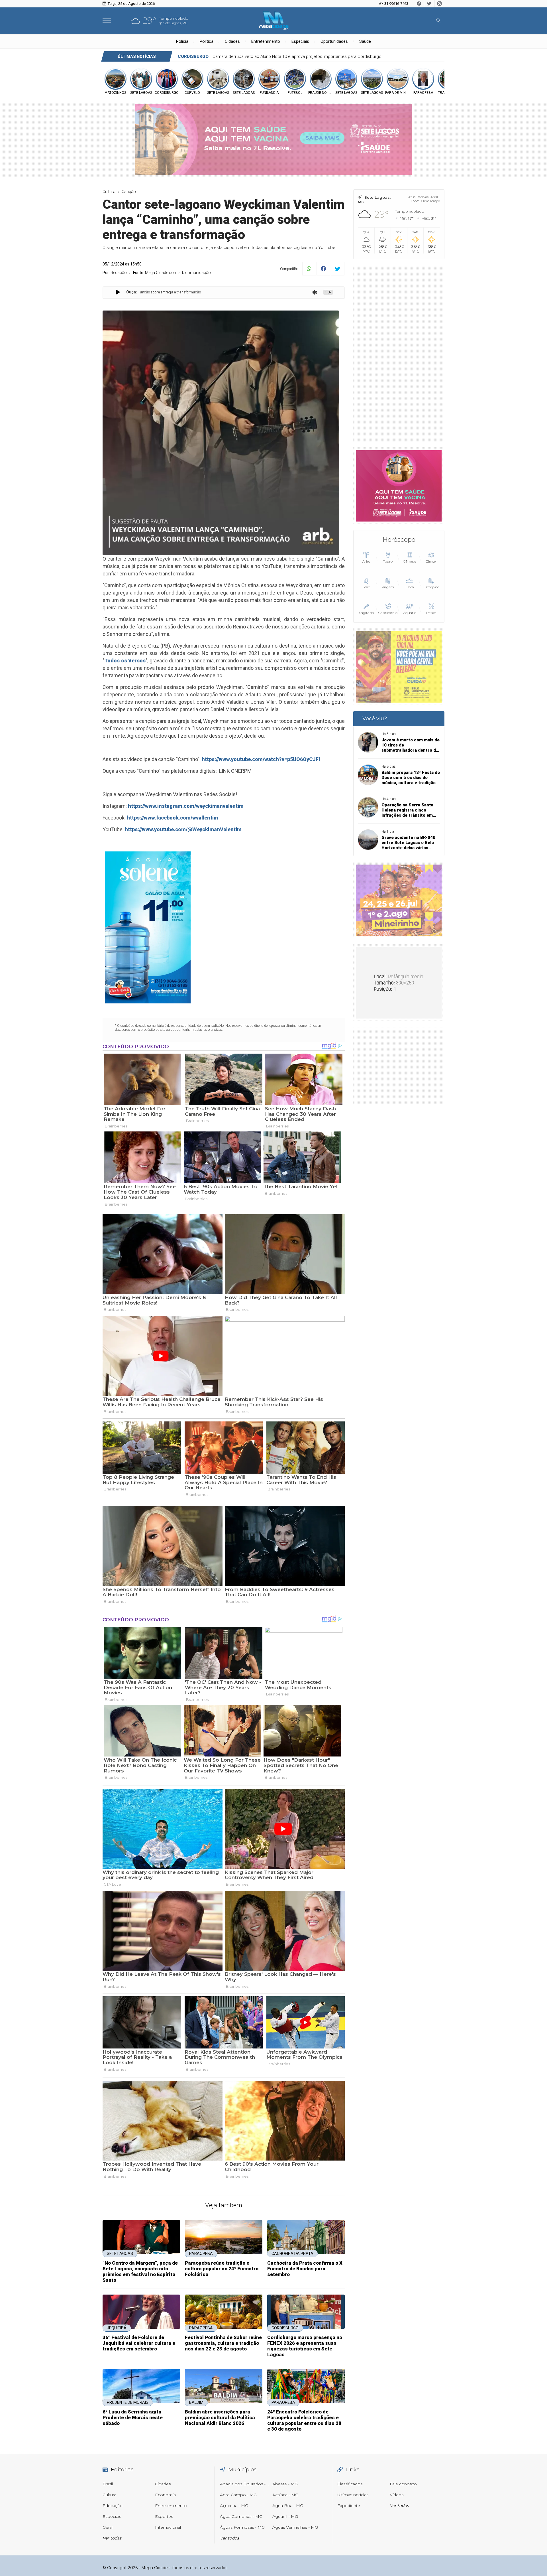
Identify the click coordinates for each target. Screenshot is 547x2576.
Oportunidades (334, 41)
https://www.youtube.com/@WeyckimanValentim (183, 829)
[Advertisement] (399, 353)
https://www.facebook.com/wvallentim (173, 818)
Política (207, 41)
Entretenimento (266, 41)
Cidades (232, 41)
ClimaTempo (430, 201)
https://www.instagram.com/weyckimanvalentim (186, 806)
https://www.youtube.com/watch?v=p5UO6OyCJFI (261, 759)
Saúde (365, 41)
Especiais (300, 41)
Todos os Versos (125, 661)
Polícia (182, 41)
